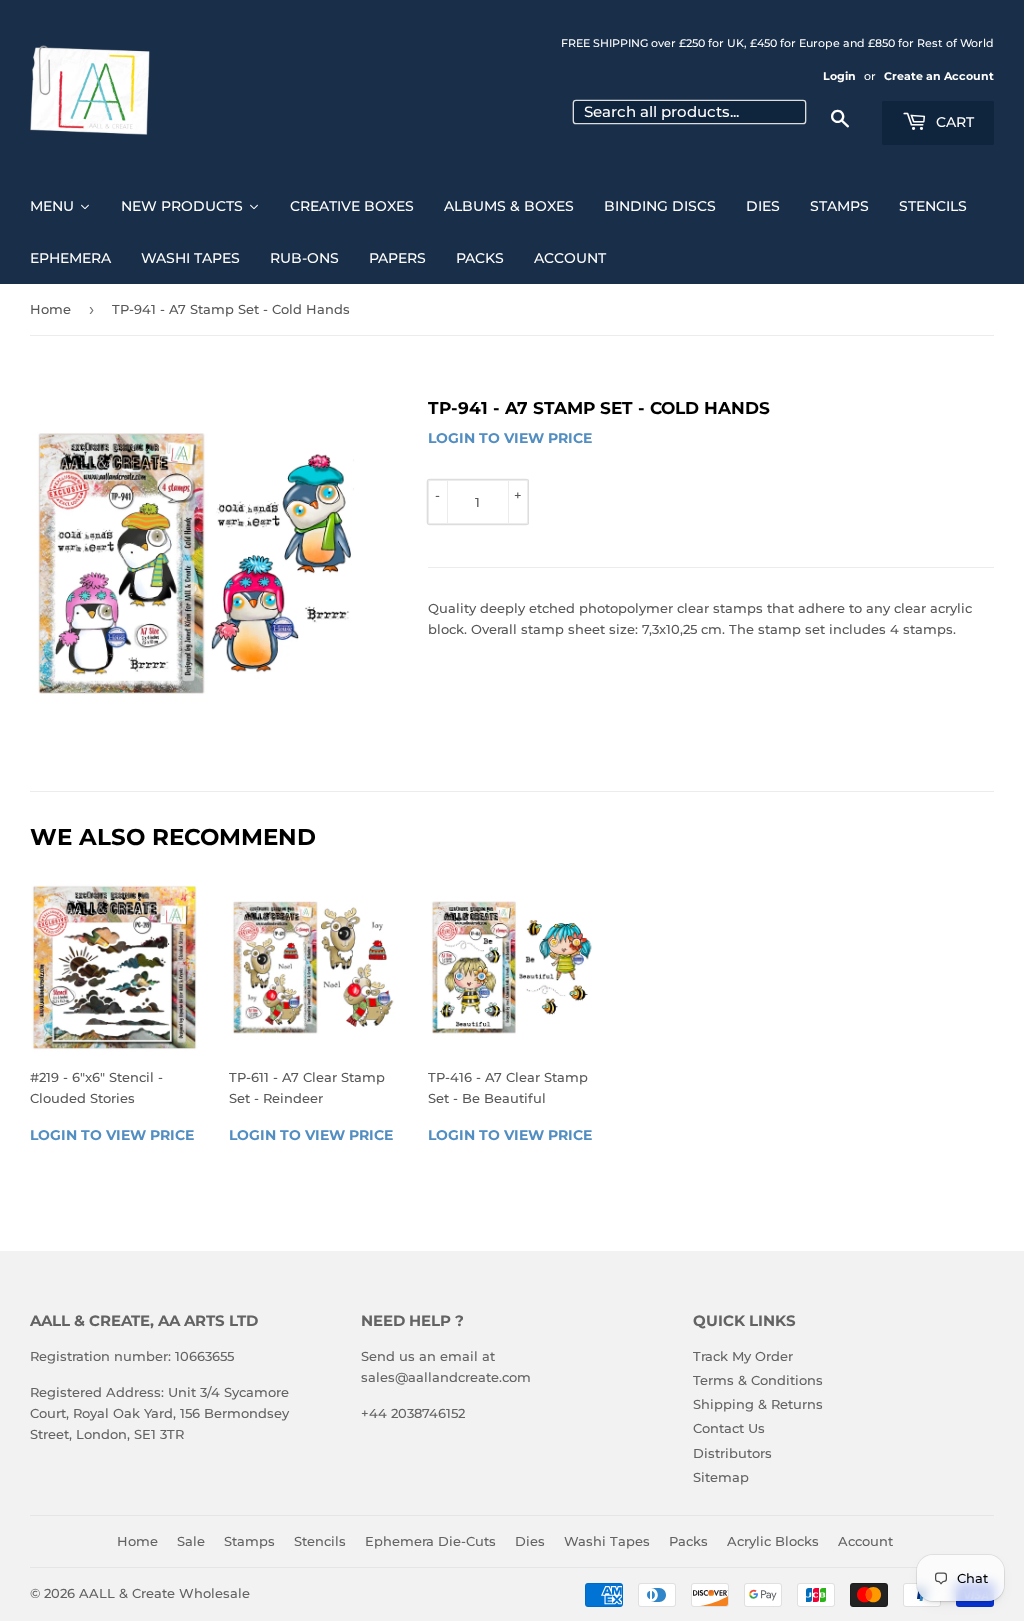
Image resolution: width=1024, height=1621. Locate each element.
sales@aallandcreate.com (446, 1377)
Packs (688, 1541)
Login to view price (510, 438)
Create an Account (939, 76)
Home (50, 309)
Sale (191, 1541)
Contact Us (729, 1428)
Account (865, 1541)
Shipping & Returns (758, 1404)
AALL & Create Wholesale (164, 1593)
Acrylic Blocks (773, 1541)
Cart (953, 122)
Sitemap (721, 1477)
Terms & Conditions (758, 1380)
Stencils (320, 1541)
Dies (530, 1541)
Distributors (732, 1453)
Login (839, 76)
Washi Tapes (607, 1541)
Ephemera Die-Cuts (430, 1541)
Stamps (249, 1541)
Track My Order (743, 1356)
